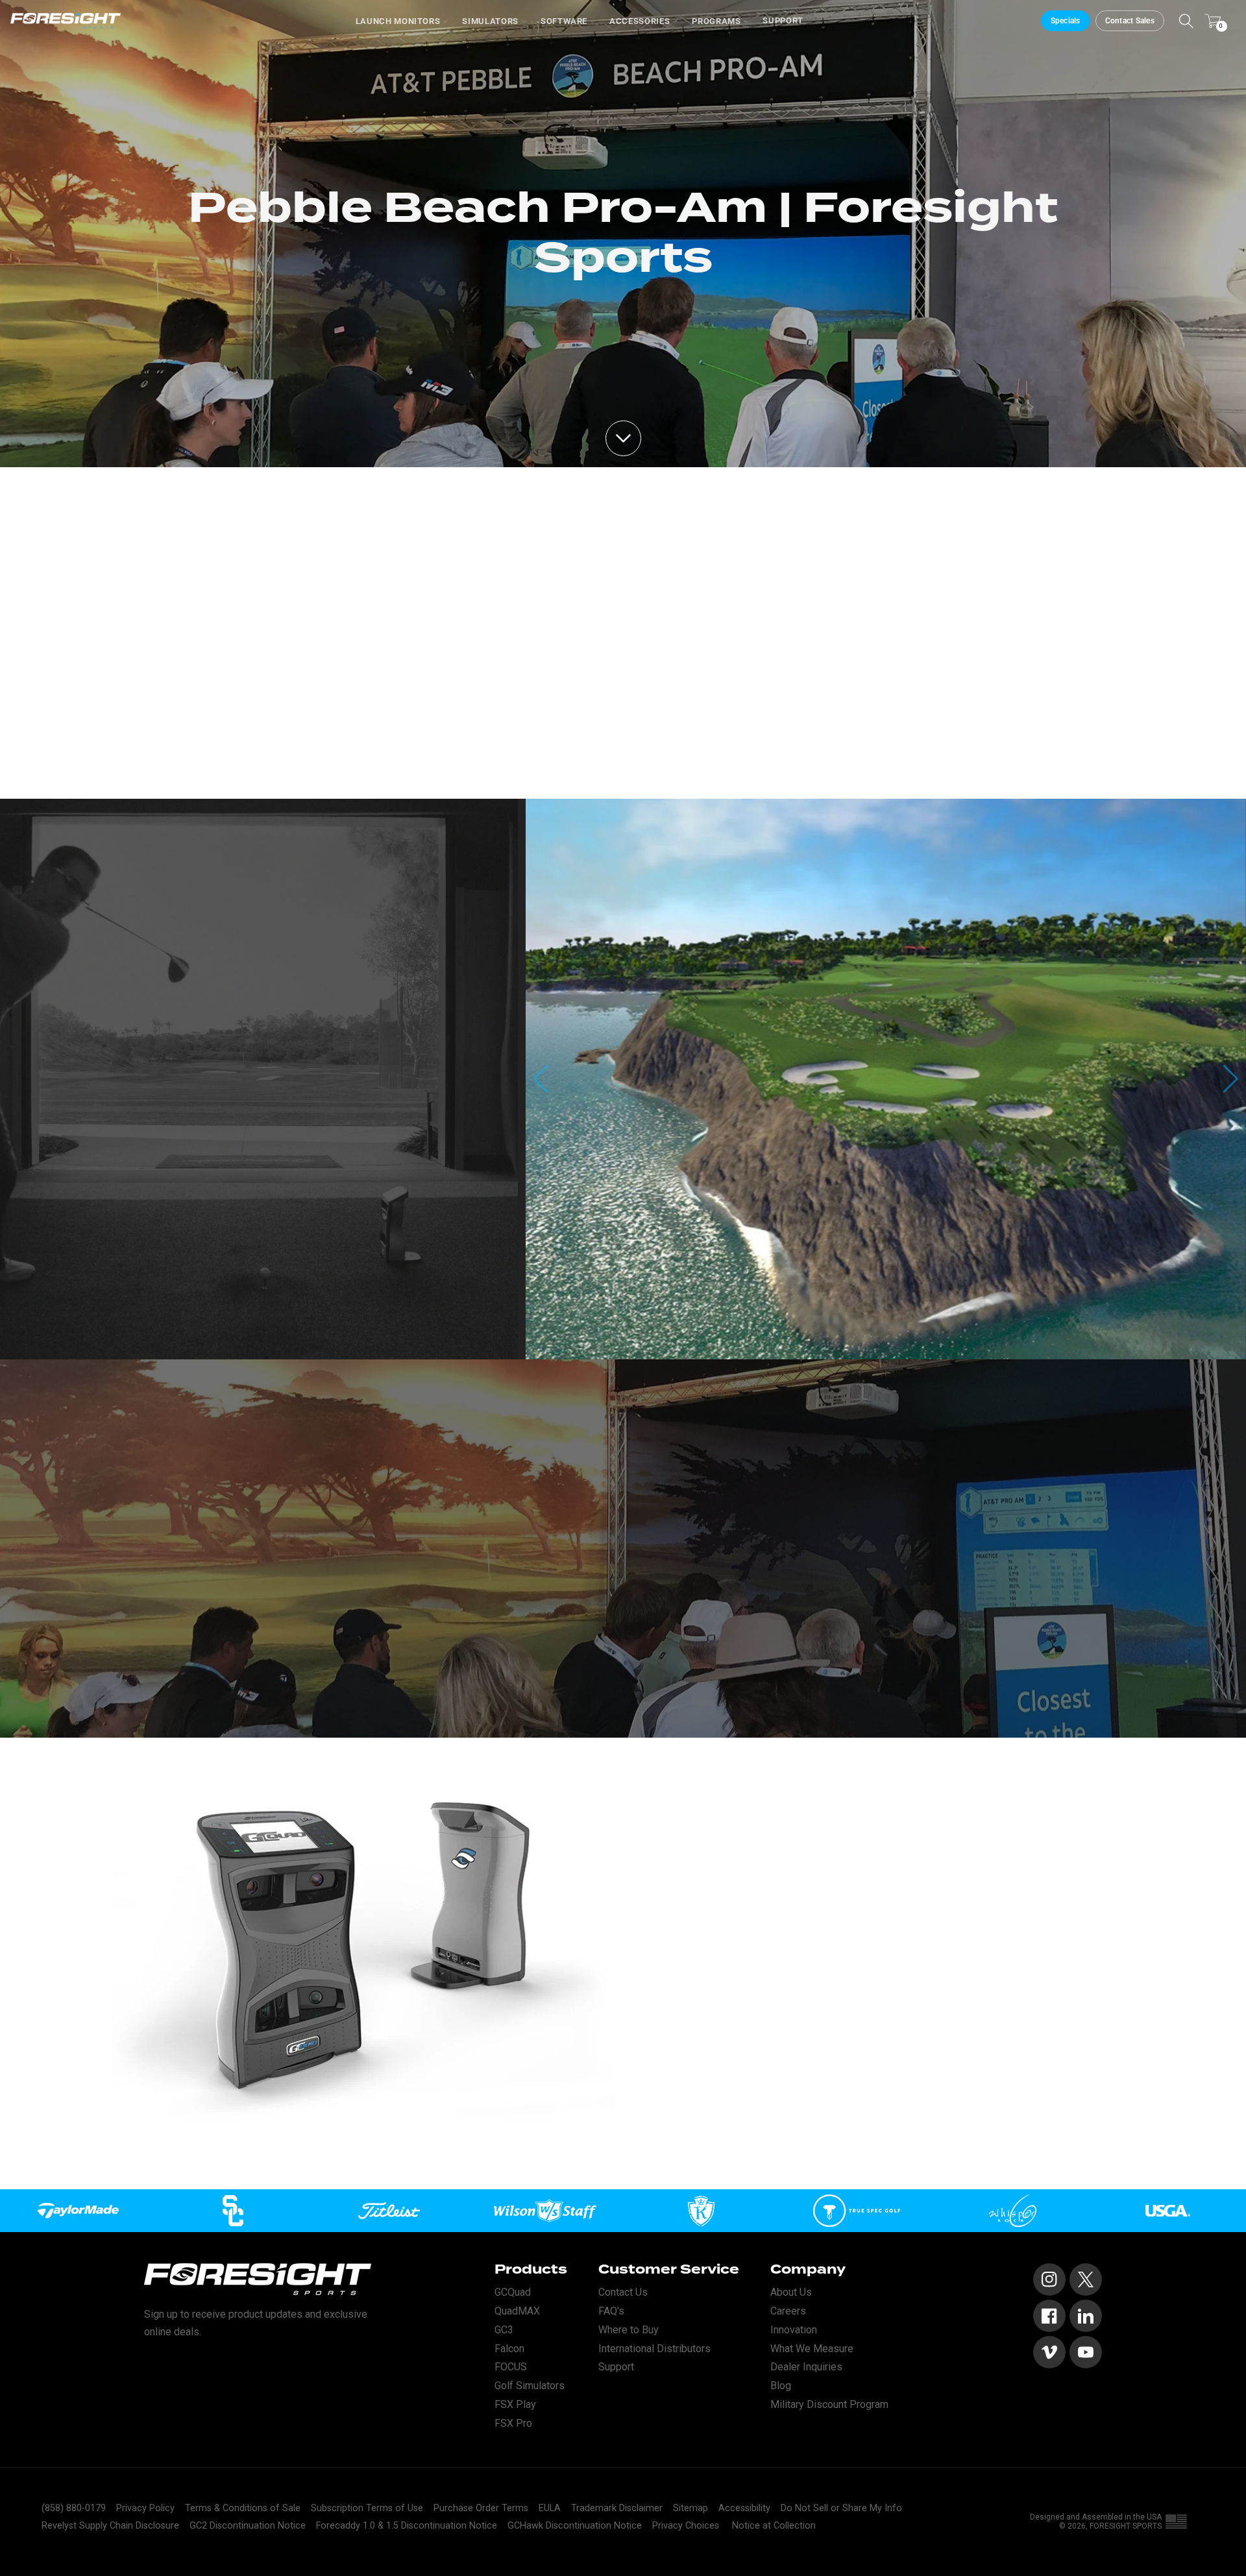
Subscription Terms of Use (367, 2508)
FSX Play (515, 2404)
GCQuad (513, 2292)
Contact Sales (1130, 21)
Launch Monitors (398, 21)
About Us (791, 2292)
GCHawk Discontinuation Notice (575, 2526)
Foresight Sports (1126, 2526)
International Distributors (654, 2349)
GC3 (504, 2330)
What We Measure (812, 2349)
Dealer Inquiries (806, 2367)
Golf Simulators (530, 2386)
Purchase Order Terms (481, 2508)
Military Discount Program (829, 2404)
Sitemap (690, 2508)
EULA (550, 2508)
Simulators (490, 21)
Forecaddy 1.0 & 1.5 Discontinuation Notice (407, 2526)
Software (564, 21)
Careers (788, 2311)
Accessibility (744, 2508)
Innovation (794, 2330)
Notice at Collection (774, 2526)
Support (783, 20)
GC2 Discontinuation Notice (248, 2526)
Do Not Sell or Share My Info (841, 2508)
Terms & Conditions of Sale (243, 2508)
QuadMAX (517, 2311)
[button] (1231, 1079)
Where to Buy (629, 2330)
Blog (781, 2386)
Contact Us (623, 2292)
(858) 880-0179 (74, 2508)
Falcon (509, 2349)
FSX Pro (513, 2423)
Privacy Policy (145, 2508)
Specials (1066, 21)
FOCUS (511, 2367)
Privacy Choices (686, 2526)
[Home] (66, 21)
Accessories (640, 21)
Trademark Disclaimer (617, 2508)
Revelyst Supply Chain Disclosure (110, 2526)
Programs (716, 21)
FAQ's (611, 2311)
